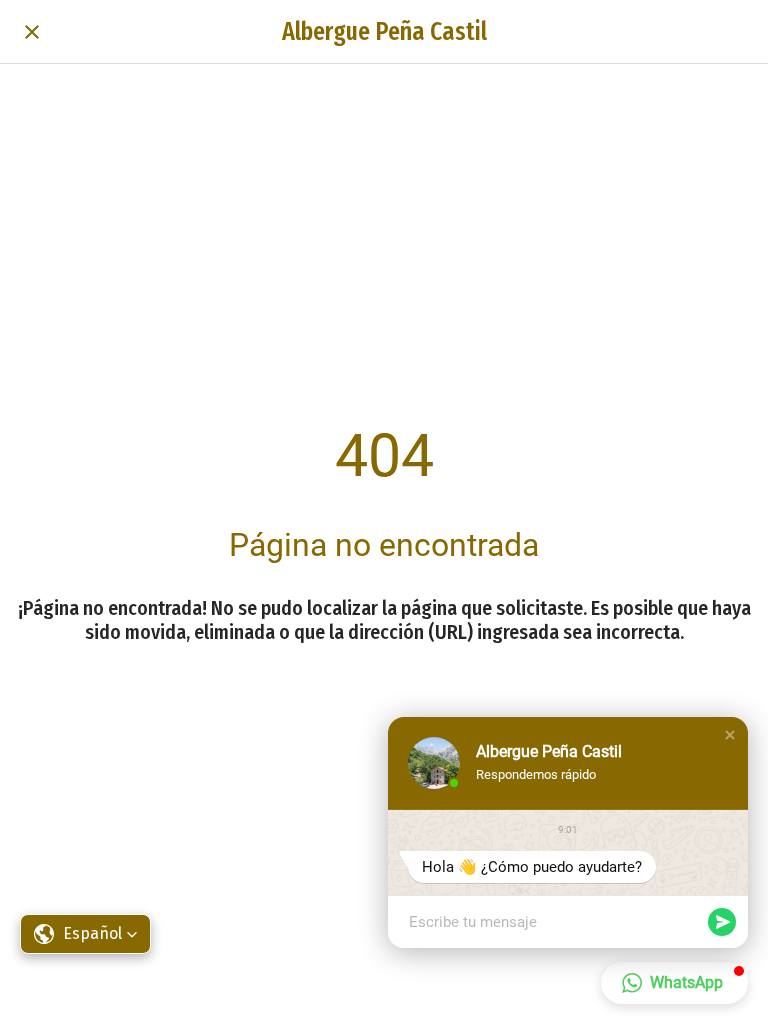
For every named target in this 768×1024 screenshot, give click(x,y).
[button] (730, 735)
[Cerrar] (32, 32)
